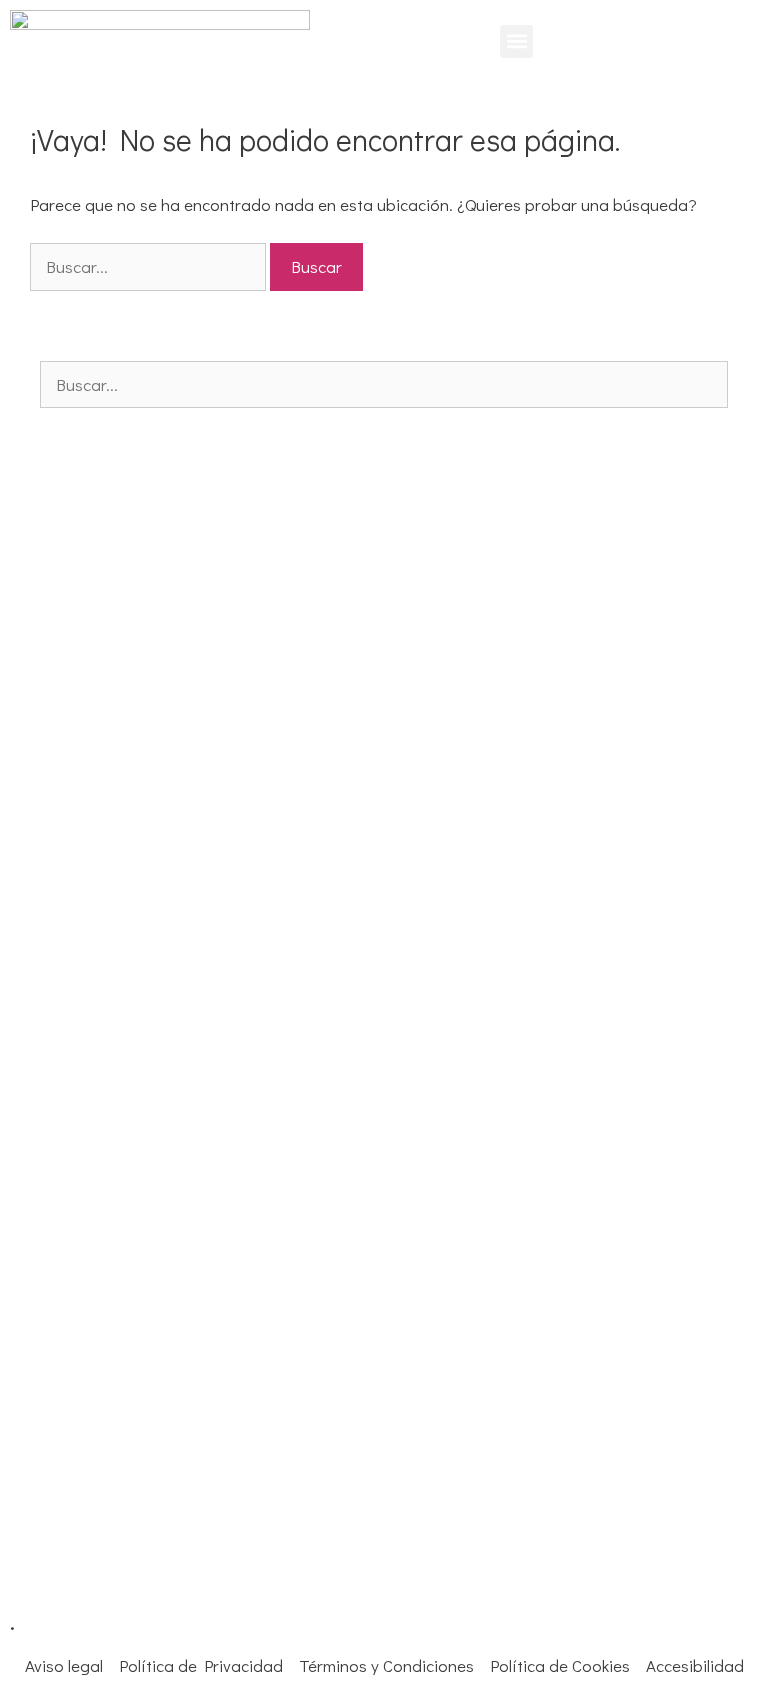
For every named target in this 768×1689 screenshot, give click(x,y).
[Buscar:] (150, 266)
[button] (516, 41)
